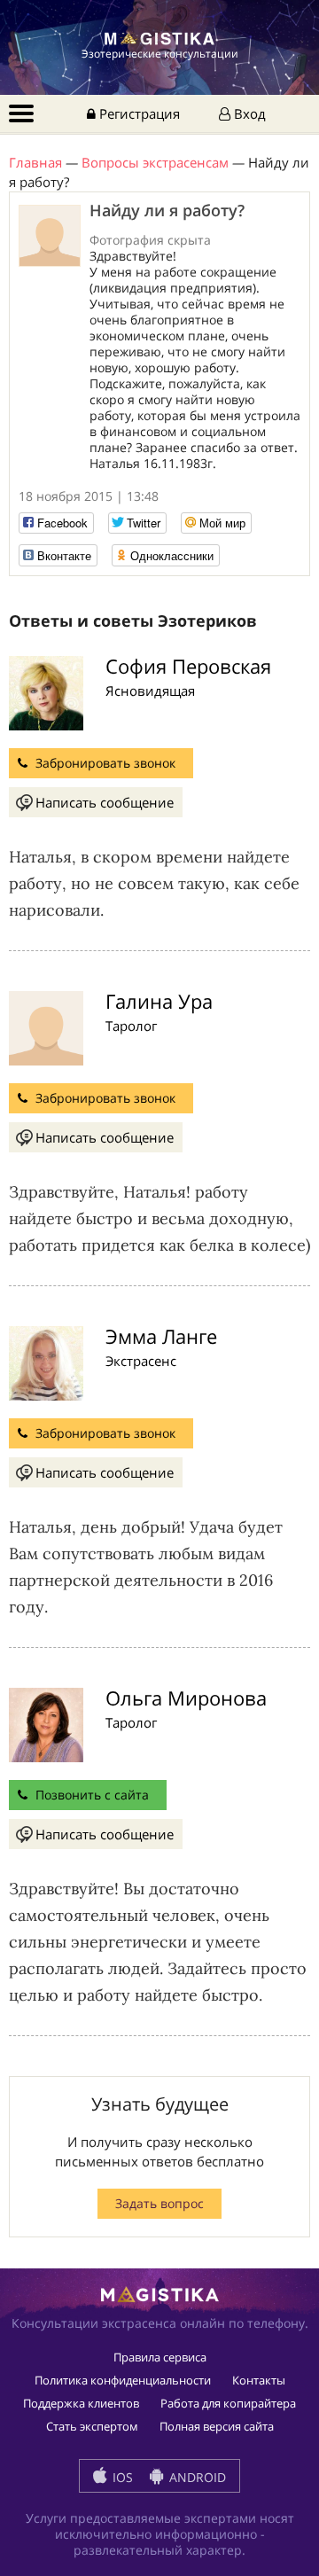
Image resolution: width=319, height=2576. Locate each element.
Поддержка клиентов (81, 2403)
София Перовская (188, 666)
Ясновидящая (150, 691)
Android (196, 2477)
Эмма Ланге (161, 1336)
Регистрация (138, 113)
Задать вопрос (159, 2203)
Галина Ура (159, 1001)
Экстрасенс (141, 1361)
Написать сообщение (105, 802)
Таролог (131, 1026)
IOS (121, 2477)
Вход (248, 113)
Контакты (259, 2380)
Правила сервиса (160, 2357)
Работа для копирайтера (228, 2403)
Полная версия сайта (217, 2426)
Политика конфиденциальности (123, 2380)
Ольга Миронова (186, 1698)
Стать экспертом (92, 2426)
